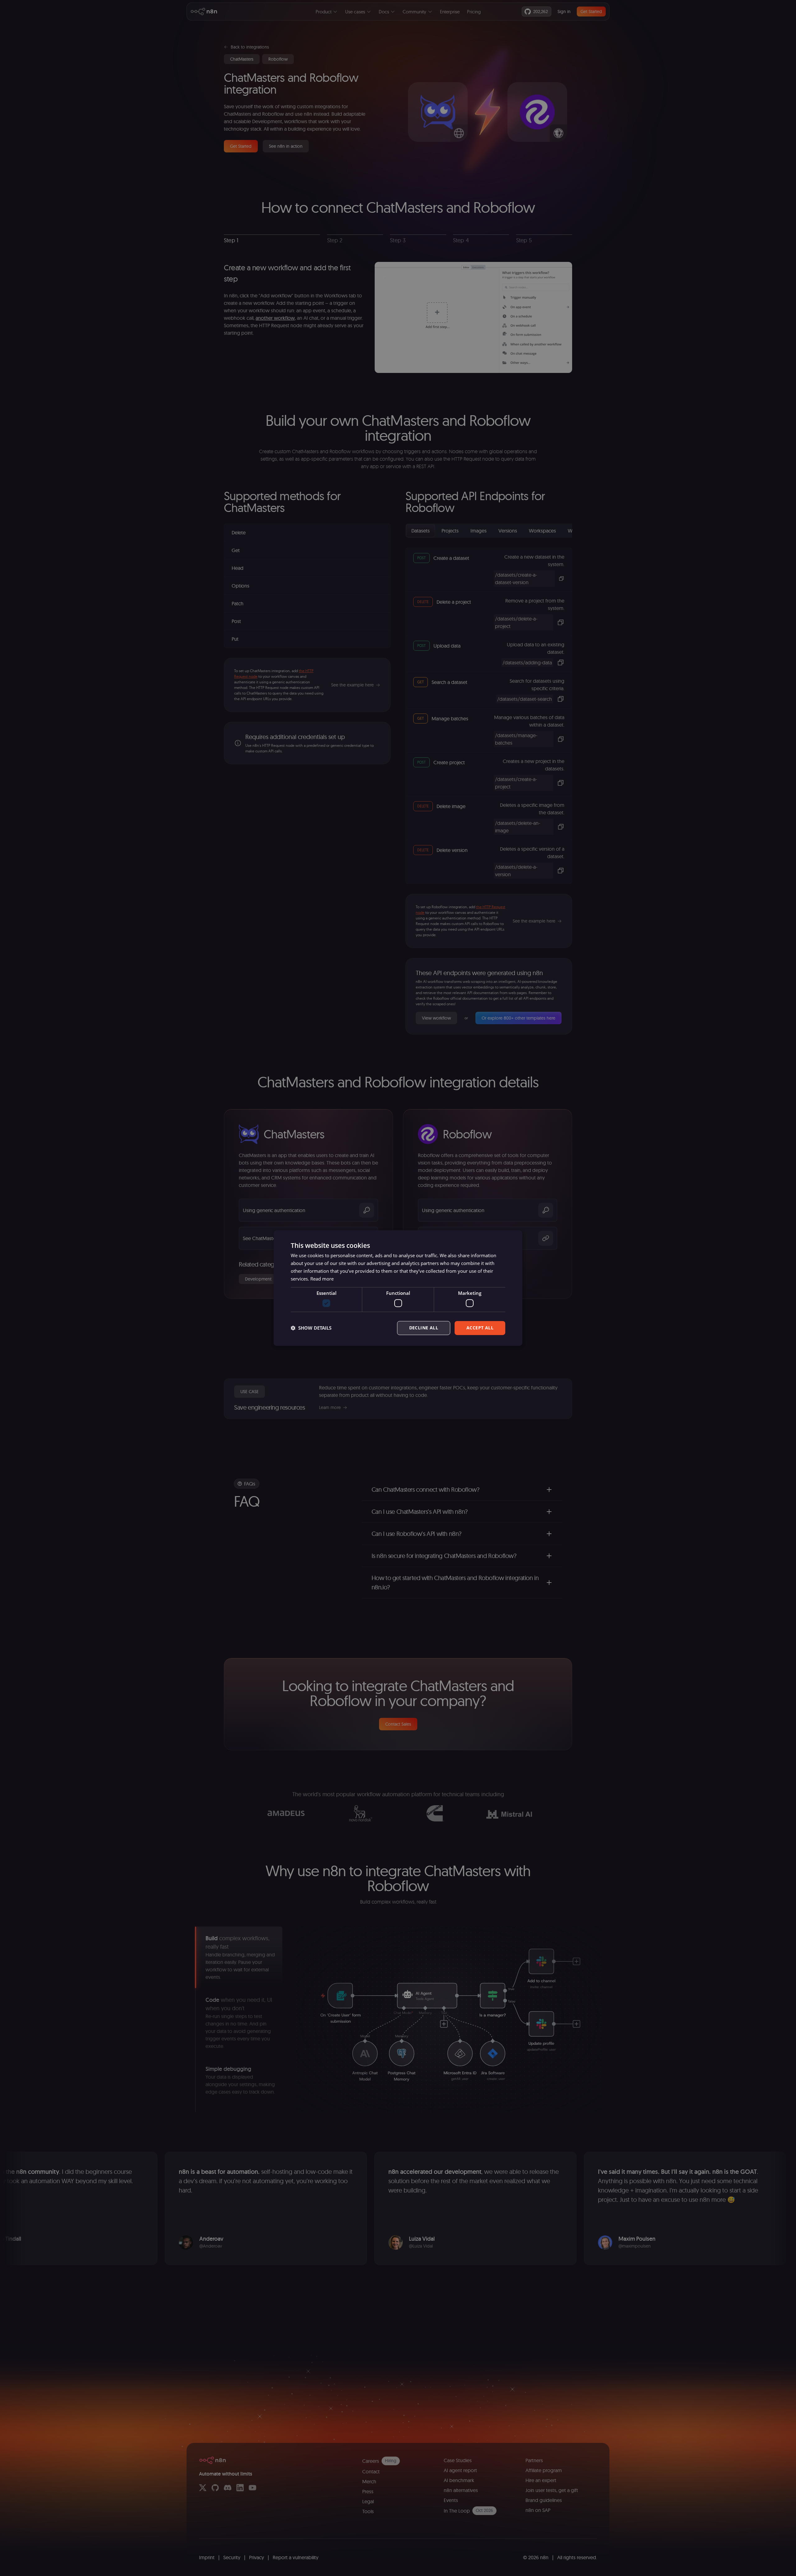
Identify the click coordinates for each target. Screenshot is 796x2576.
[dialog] (398, 1288)
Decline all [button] (424, 1328)
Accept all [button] (480, 1328)
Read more (322, 1279)
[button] (311, 1328)
